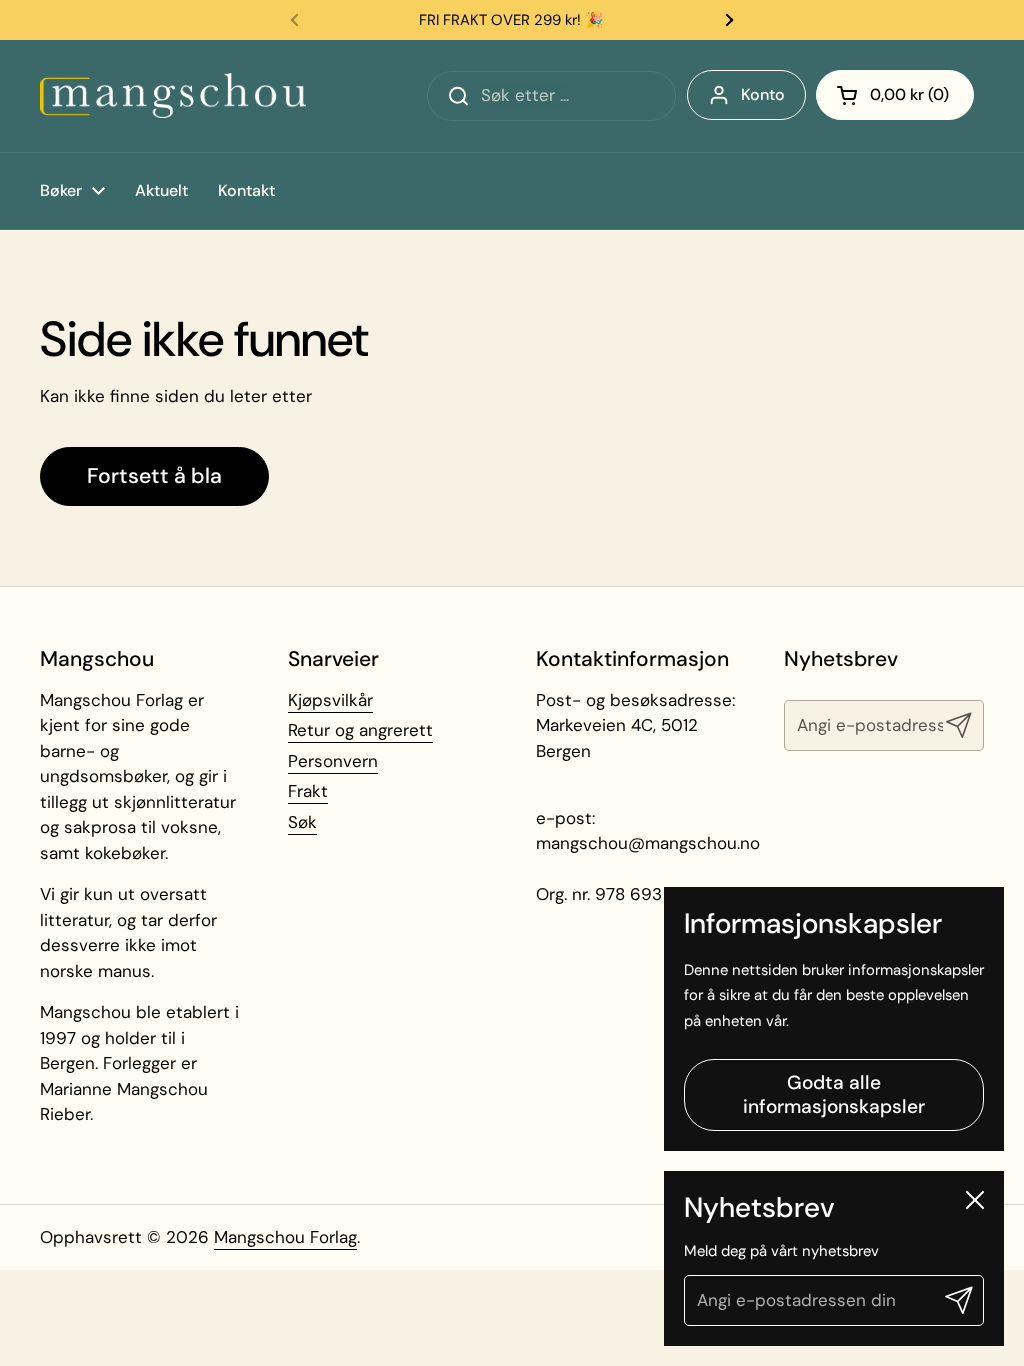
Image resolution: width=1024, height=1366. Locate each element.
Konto (763, 94)
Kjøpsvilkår (330, 700)
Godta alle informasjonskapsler (834, 1094)
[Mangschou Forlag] (173, 95)
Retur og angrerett (360, 730)
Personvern (333, 761)
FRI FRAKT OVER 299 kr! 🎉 (511, 20)
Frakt (308, 791)
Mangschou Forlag (285, 1237)
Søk (302, 822)
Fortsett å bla (154, 476)
